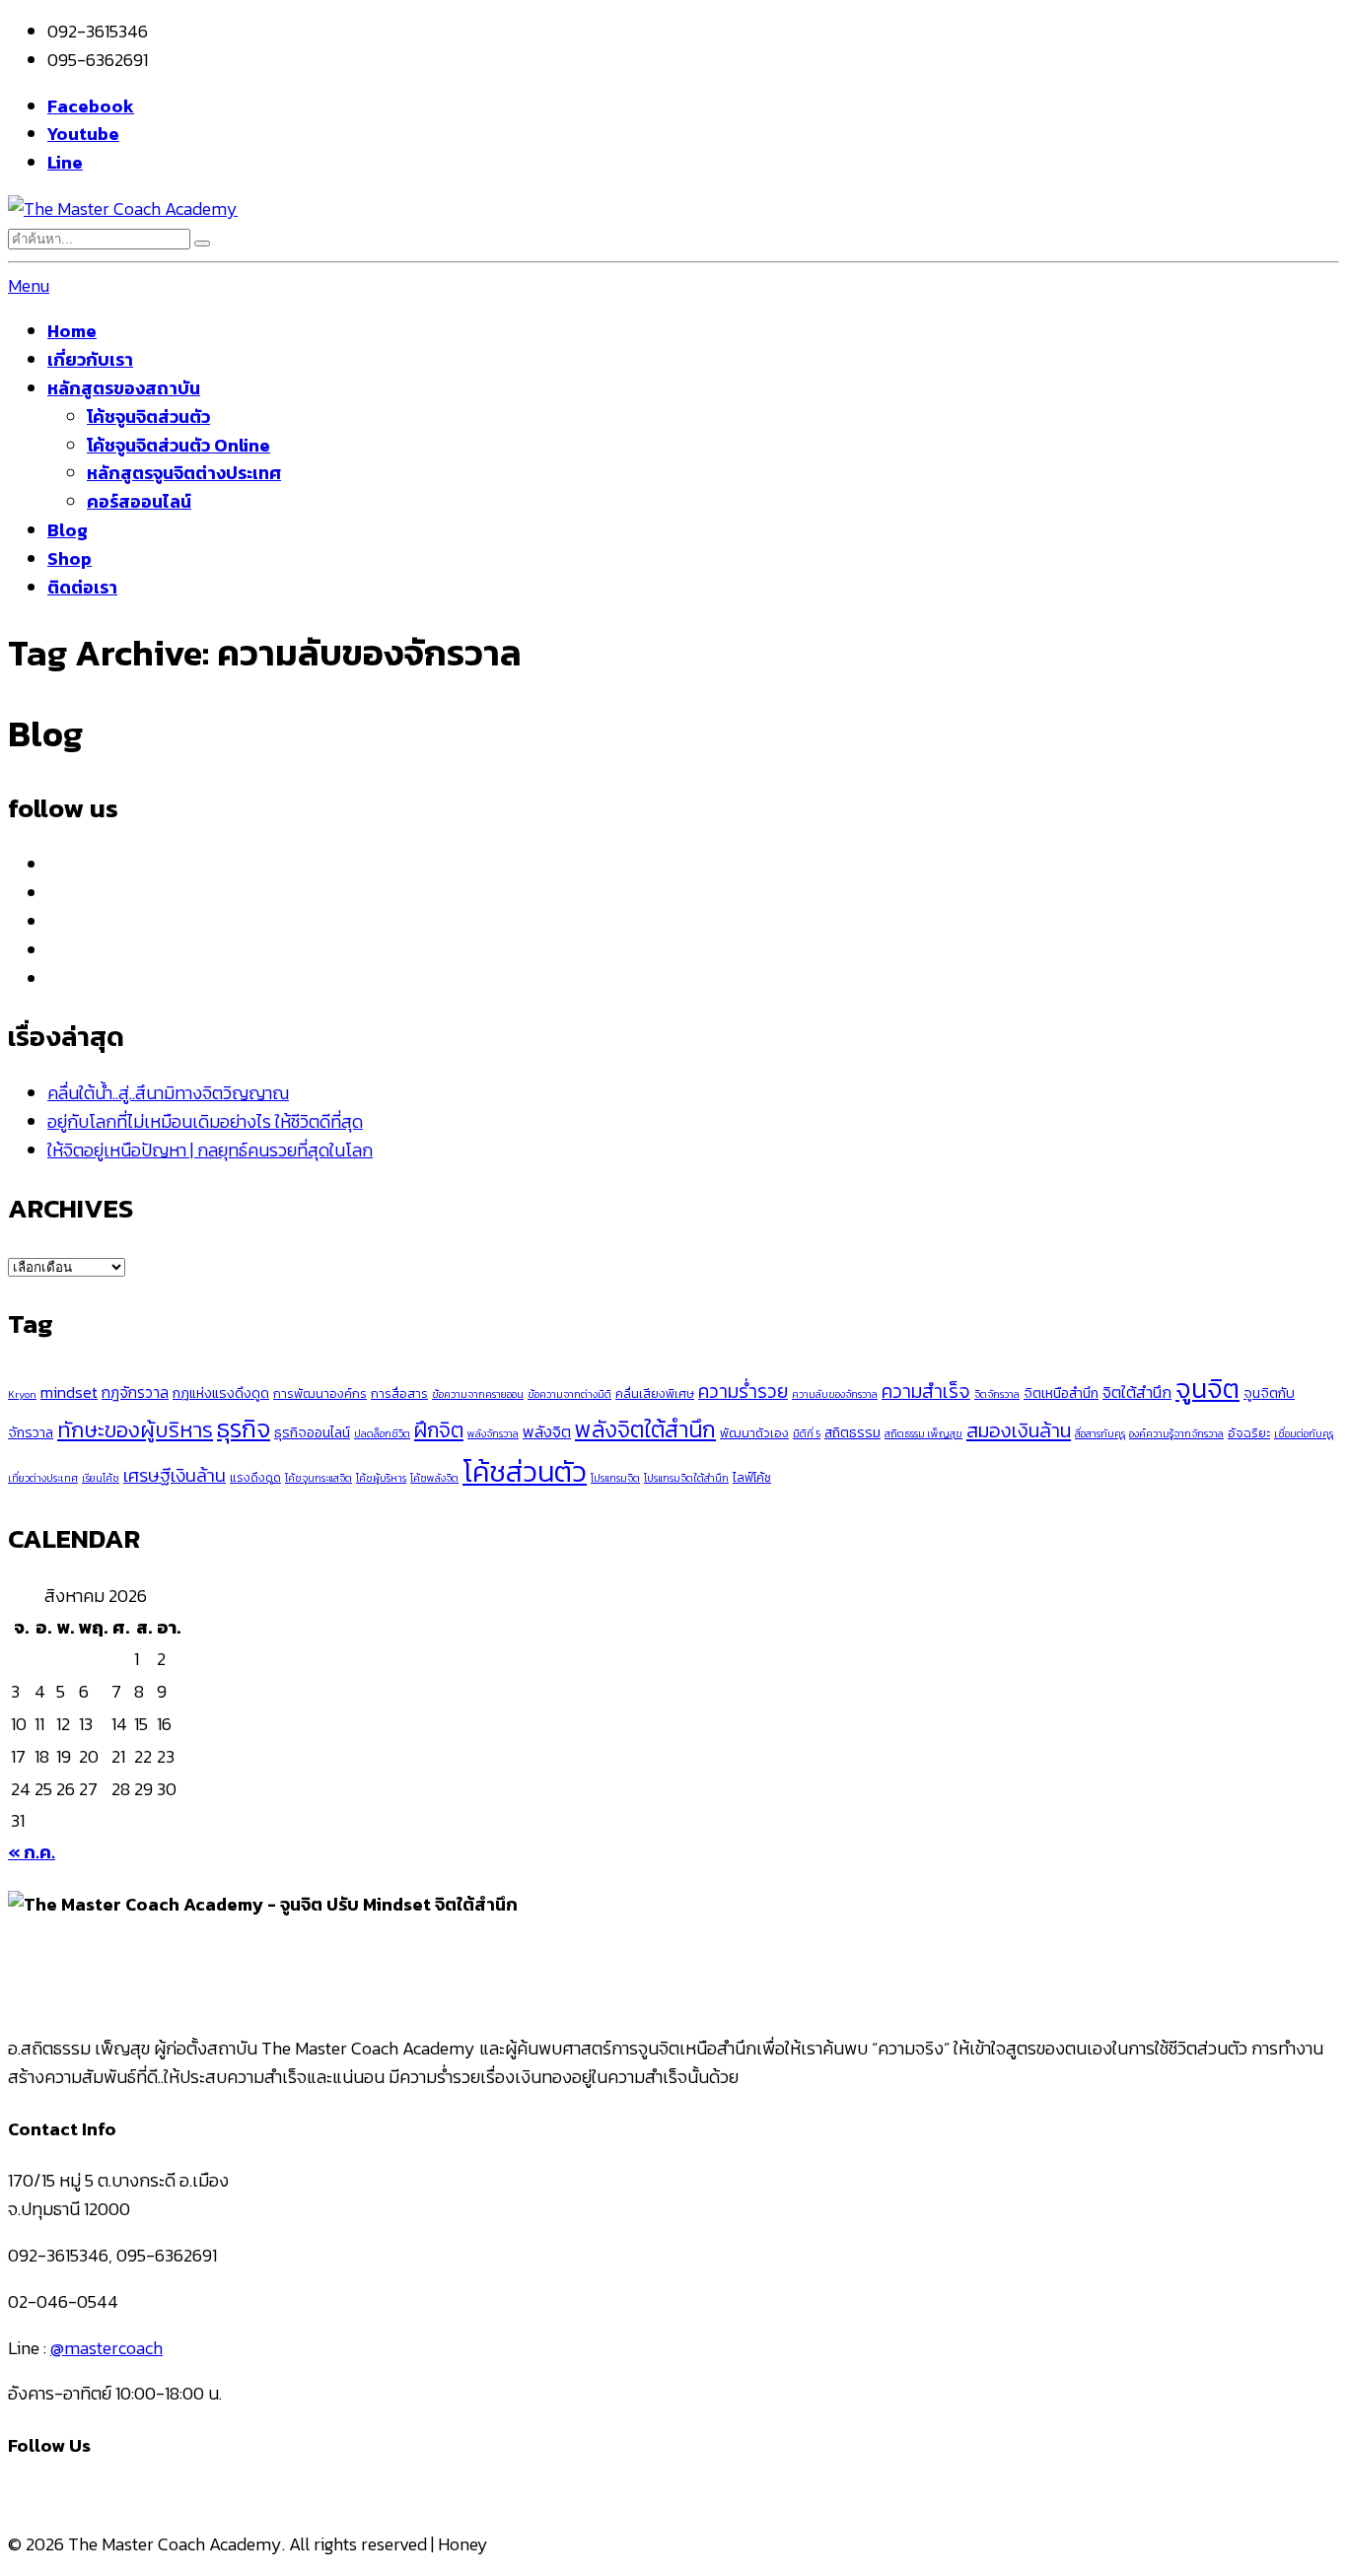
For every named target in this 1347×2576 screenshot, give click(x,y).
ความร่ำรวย (743, 1392)
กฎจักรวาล (135, 1392)
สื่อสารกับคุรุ (1100, 1433)
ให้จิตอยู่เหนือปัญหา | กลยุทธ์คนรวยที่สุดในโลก (210, 1150)
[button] (202, 244)
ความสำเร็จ (926, 1392)
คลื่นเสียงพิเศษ (655, 1393)
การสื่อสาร (399, 1393)
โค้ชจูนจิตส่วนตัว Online (178, 445)
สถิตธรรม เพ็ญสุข (923, 1433)
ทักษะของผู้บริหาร (135, 1430)
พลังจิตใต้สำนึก (645, 1429)
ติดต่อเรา (82, 587)
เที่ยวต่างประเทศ (43, 1478)
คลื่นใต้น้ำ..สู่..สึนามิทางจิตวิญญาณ (168, 1093)
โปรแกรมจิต (615, 1478)
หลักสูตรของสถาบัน (124, 388)
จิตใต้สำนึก (1137, 1392)
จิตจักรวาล (997, 1394)
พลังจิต (547, 1431)
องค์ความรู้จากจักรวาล (1176, 1433)
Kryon (22, 1394)
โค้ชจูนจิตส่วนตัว (148, 417)
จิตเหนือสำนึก (1061, 1393)
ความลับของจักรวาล (835, 1394)
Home (72, 331)
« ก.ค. (32, 1852)
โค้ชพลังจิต (434, 1478)
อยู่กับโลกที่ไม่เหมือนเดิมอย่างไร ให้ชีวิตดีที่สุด (205, 1121)
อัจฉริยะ (1249, 1433)
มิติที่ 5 (807, 1433)
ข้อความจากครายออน (478, 1394)
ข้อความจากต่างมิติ (569, 1394)
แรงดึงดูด (255, 1477)
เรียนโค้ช (101, 1478)
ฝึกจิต (439, 1430)
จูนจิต (1207, 1389)
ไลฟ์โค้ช (752, 1477)
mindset (69, 1392)
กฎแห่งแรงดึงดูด (221, 1393)
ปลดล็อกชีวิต (382, 1433)
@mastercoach (106, 2348)
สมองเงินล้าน (1019, 1430)
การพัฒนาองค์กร (320, 1393)
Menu (29, 285)
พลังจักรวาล (493, 1433)
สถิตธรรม (852, 1432)
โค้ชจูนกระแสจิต (319, 1478)
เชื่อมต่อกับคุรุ (1304, 1433)
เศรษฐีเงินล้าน (175, 1475)
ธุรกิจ (244, 1429)
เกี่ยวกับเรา (90, 359)
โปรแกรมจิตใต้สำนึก (686, 1478)
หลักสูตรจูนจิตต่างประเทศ (184, 473)
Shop (70, 558)
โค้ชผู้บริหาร (381, 1478)
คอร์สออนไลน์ (139, 501)
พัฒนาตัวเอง (754, 1433)
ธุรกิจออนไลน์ (312, 1432)
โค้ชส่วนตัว (525, 1472)
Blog (68, 530)
